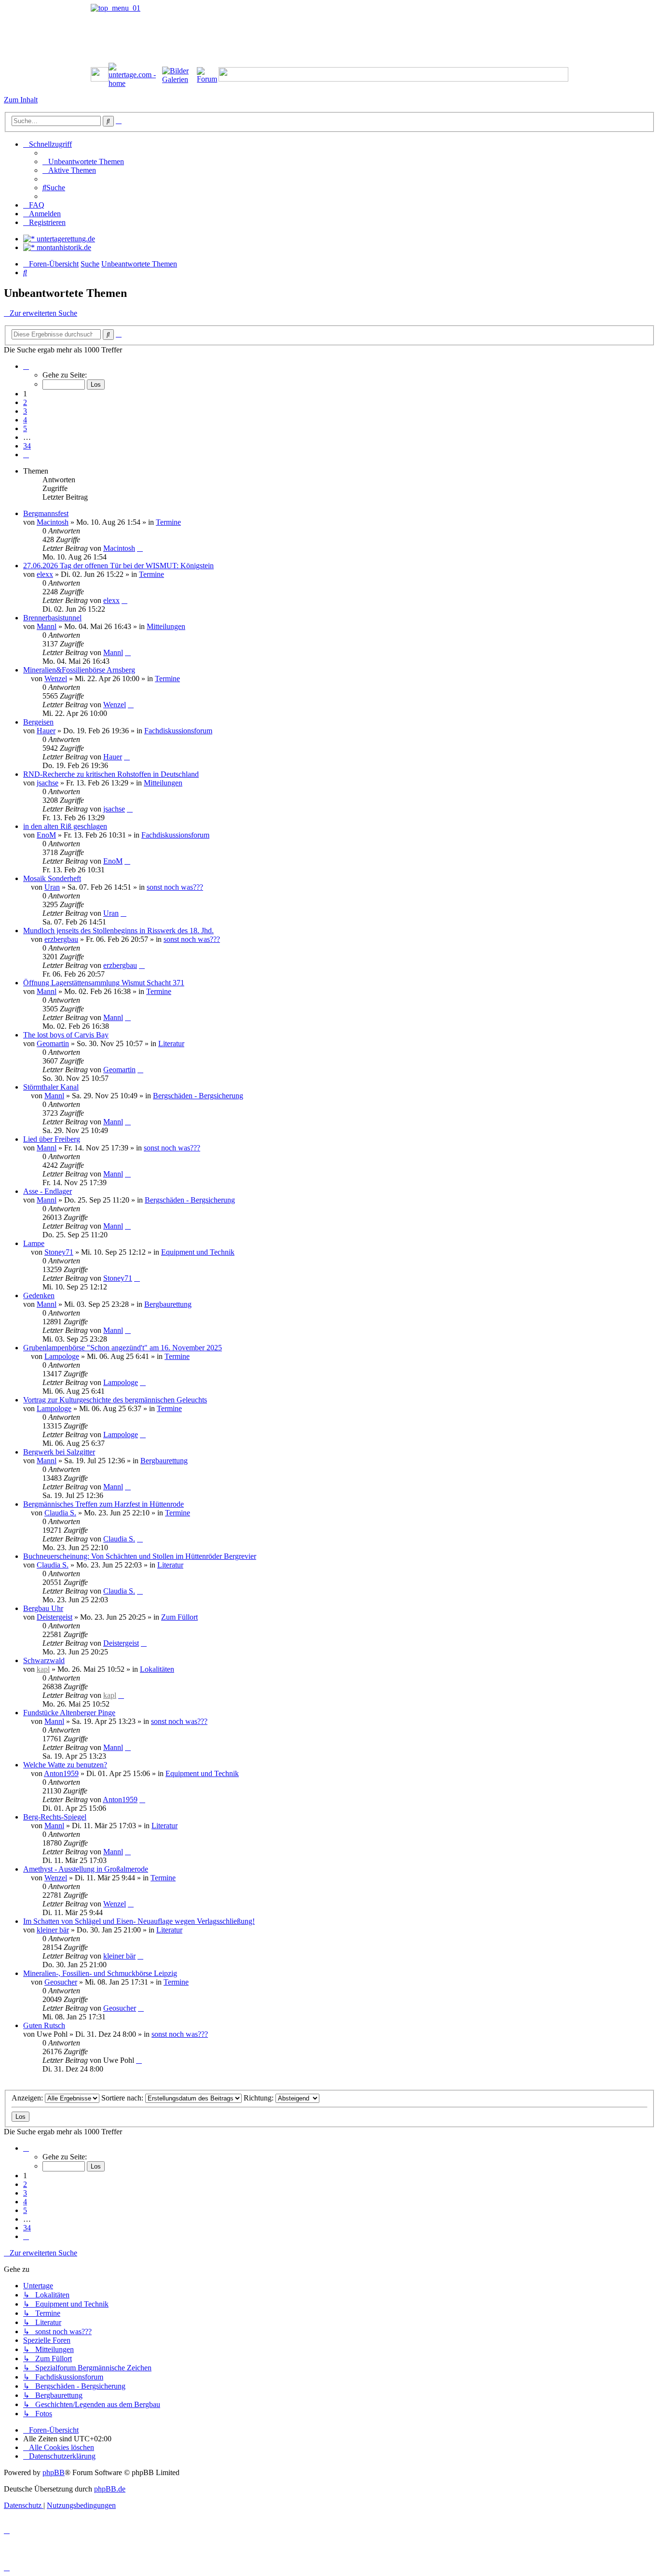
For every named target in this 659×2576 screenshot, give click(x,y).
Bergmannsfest (46, 513)
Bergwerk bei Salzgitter (59, 1452)
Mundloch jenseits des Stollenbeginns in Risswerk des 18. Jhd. (118, 931)
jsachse (48, 783)
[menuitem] (83, 161)
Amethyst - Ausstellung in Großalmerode (86, 1869)
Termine (168, 522)
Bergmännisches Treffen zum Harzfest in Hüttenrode (103, 1504)
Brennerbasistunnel (52, 618)
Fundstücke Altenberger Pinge (69, 1713)
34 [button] (27, 446)
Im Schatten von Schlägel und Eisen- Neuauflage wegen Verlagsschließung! (139, 1921)
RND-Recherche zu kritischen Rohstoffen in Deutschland (111, 774)
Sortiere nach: (123, 2098)
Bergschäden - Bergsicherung (198, 1096)
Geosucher (61, 1982)
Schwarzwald (44, 1660)
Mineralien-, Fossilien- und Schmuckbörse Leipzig (100, 1973)
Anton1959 (61, 1773)
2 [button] (25, 402)
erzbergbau (61, 939)
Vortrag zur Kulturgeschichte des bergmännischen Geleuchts (115, 1400)
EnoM (46, 835)
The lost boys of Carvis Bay (66, 1035)
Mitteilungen (166, 626)
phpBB (54, 2472)
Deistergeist (55, 1617)
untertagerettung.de (65, 239)
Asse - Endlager (48, 1191)
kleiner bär (53, 1930)
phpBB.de (110, 2489)
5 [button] (25, 428)
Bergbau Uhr (43, 1608)
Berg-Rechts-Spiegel (55, 1817)
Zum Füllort (179, 1617)
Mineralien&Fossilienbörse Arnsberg (79, 670)
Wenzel (56, 679)
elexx (45, 574)
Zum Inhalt (21, 100)
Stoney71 (59, 1252)
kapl (43, 1669)
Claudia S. (60, 1513)
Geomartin (53, 1043)
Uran (52, 887)
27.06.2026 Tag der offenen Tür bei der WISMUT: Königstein (118, 566)
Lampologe (62, 1356)
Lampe (34, 1243)
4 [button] (25, 420)
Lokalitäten (157, 1669)
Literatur (171, 1043)
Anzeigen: (28, 2098)
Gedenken (39, 1295)
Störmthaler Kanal (51, 1087)
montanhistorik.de (63, 247)
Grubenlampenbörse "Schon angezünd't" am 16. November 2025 (123, 1348)
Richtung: (260, 2098)
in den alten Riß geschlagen (65, 826)
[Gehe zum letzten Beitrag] (140, 548)
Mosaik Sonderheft (52, 878)
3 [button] (25, 411)
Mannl (47, 626)
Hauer (46, 731)
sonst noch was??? (175, 887)
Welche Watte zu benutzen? (65, 1765)
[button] (26, 366)
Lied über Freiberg (52, 1139)
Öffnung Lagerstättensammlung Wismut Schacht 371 (104, 983)
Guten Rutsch (44, 2025)
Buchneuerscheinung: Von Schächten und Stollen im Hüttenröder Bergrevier (140, 1556)
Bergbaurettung (168, 1304)
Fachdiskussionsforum (178, 731)
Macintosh (53, 522)
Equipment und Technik (198, 1252)
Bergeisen (38, 722)
